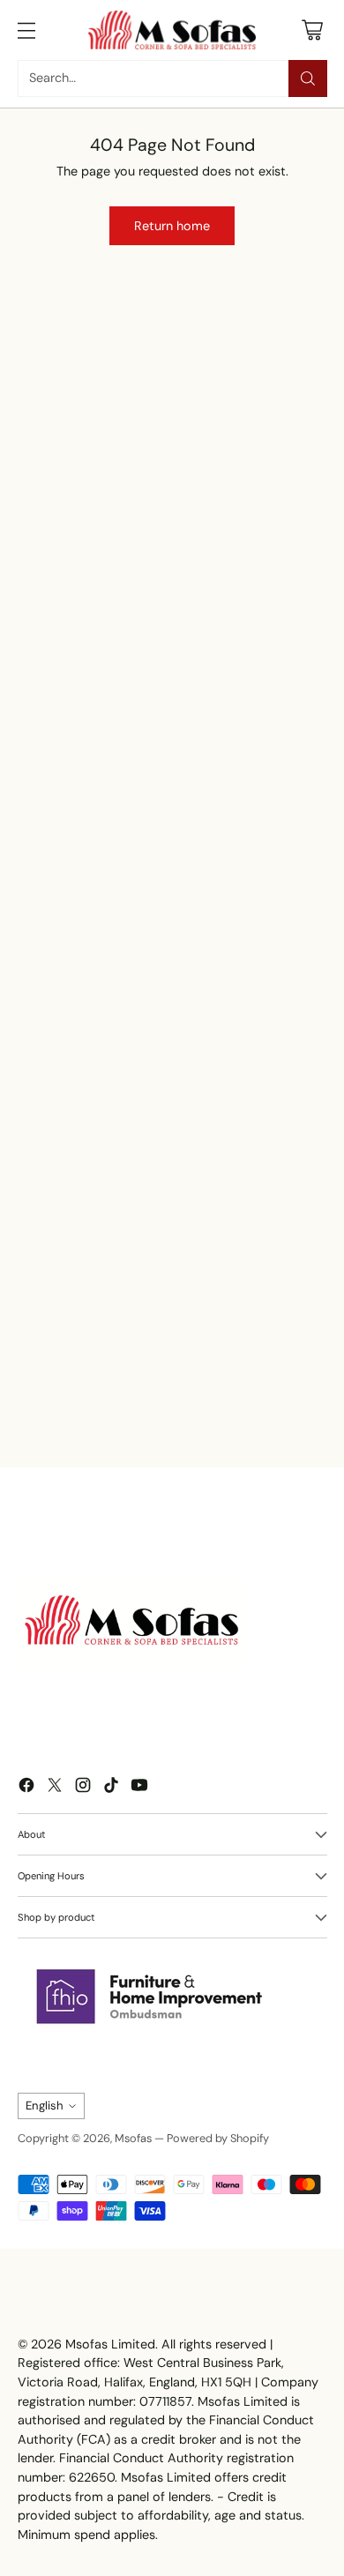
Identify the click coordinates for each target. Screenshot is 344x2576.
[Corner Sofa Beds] (87, 512)
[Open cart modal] (313, 30)
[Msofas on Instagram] (83, 1788)
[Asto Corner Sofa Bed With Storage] (236, 436)
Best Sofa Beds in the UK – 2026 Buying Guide (135, 1404)
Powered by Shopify (218, 2138)
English (45, 2106)
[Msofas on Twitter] (55, 1788)
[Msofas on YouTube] (139, 1788)
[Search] (308, 78)
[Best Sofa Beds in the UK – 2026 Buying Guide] (151, 1283)
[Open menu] (27, 30)
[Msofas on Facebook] (26, 1788)
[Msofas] (172, 30)
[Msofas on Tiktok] (111, 1788)
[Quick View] (283, 413)
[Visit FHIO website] (150, 1997)
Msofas (133, 2138)
